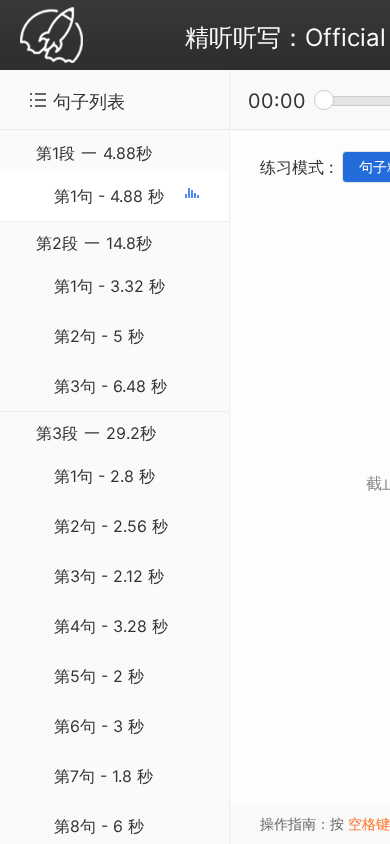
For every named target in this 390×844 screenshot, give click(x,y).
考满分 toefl (51, 36)
